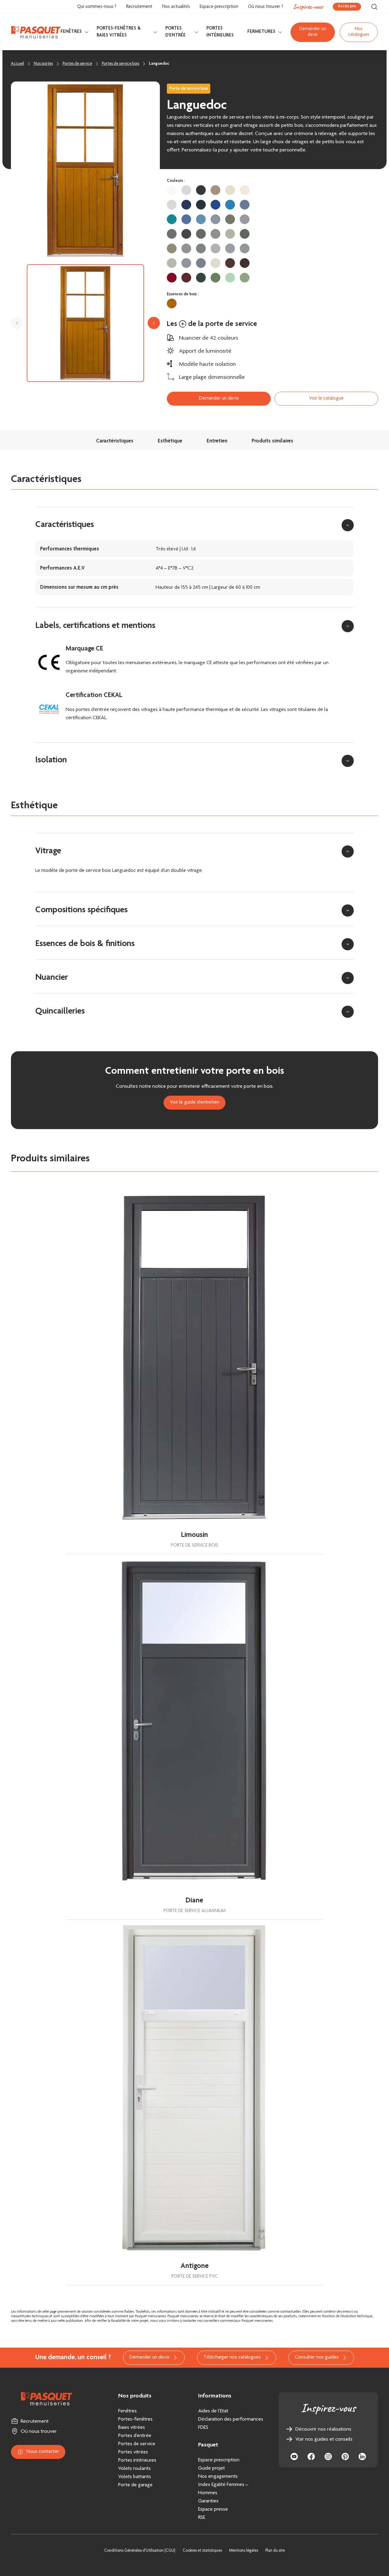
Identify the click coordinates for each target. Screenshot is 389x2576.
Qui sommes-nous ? (97, 7)
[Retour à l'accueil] (36, 32)
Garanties (208, 2501)
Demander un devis (313, 32)
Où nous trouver (39, 2432)
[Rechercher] (374, 7)
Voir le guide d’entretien (194, 1103)
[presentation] (17, 323)
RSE (202, 2518)
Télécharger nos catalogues (232, 2358)
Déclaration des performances (231, 2419)
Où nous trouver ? (266, 7)
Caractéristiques (115, 441)
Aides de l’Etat (213, 2411)
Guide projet (212, 2468)
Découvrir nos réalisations (323, 2429)
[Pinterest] (345, 2456)
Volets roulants (134, 2469)
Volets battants (135, 2477)
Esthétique (170, 441)
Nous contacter (43, 2452)
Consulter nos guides (317, 2358)
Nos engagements (218, 2477)
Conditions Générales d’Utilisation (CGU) (140, 2551)
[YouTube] (294, 2456)
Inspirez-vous (308, 7)
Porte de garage (135, 2485)
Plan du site (275, 2551)
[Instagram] (328, 2456)
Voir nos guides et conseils (324, 2439)
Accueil (17, 64)
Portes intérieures (220, 32)
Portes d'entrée (176, 32)
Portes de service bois (120, 64)
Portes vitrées (133, 2452)
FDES (203, 2428)
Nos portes (43, 64)
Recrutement (139, 7)
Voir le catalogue (326, 399)
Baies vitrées (132, 2428)
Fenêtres (71, 32)
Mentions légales (244, 2551)
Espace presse (213, 2509)
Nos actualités (176, 7)
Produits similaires (272, 441)
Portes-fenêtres (135, 2419)
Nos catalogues (359, 32)
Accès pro (347, 6)
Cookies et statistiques (202, 2551)
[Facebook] (311, 2456)
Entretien (217, 441)
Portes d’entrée (135, 2436)
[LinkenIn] (362, 2456)
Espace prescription (219, 7)
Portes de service (77, 64)
